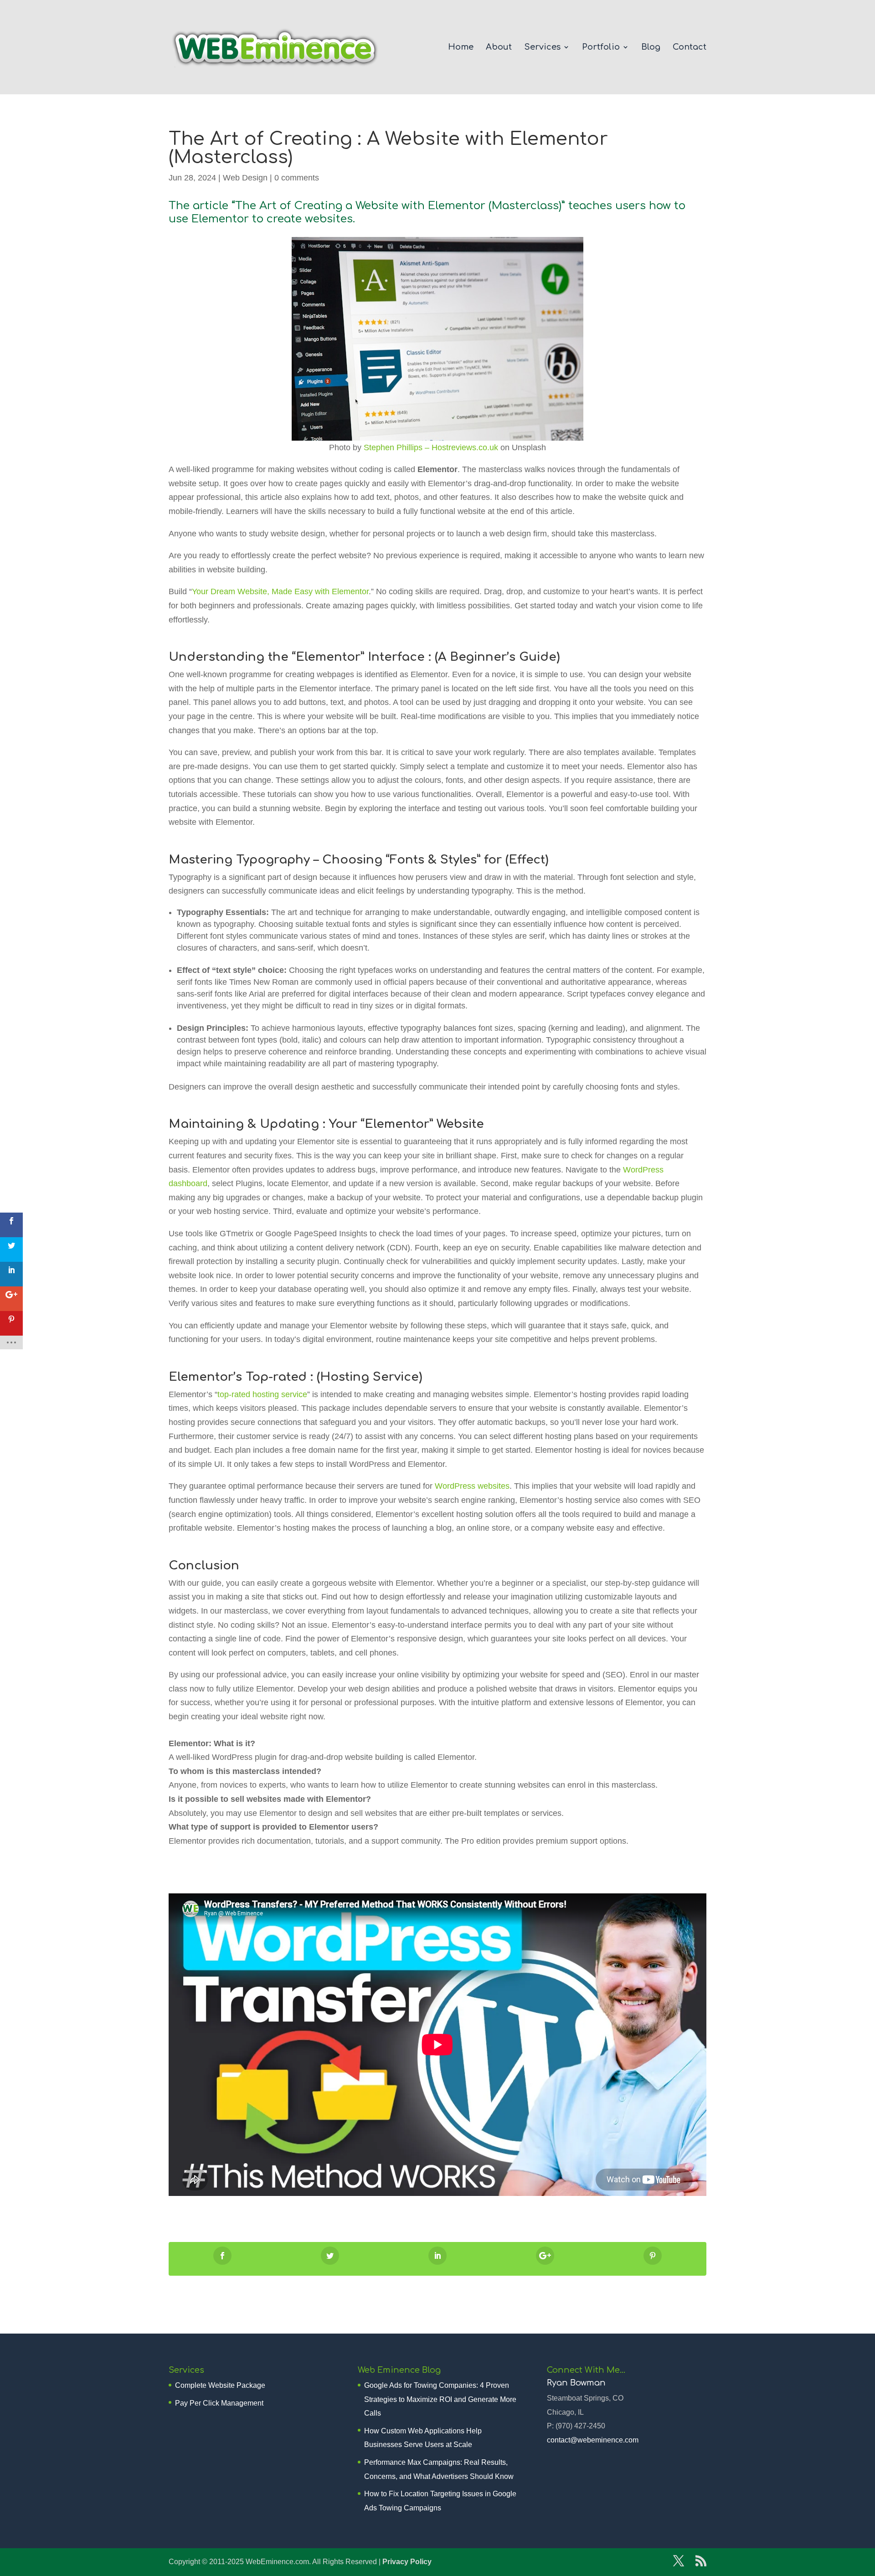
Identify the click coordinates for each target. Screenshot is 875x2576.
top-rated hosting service (262, 1394)
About (499, 48)
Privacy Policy (407, 2562)
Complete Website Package (220, 2385)
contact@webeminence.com (593, 2440)
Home (461, 48)
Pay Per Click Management (219, 2403)
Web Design (245, 178)
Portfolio (601, 48)
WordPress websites (472, 1486)
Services (542, 48)
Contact (690, 48)
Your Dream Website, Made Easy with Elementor (280, 591)
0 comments (297, 178)
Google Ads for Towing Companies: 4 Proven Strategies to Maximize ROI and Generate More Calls (440, 2399)
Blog (651, 48)
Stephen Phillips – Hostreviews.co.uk (431, 447)
